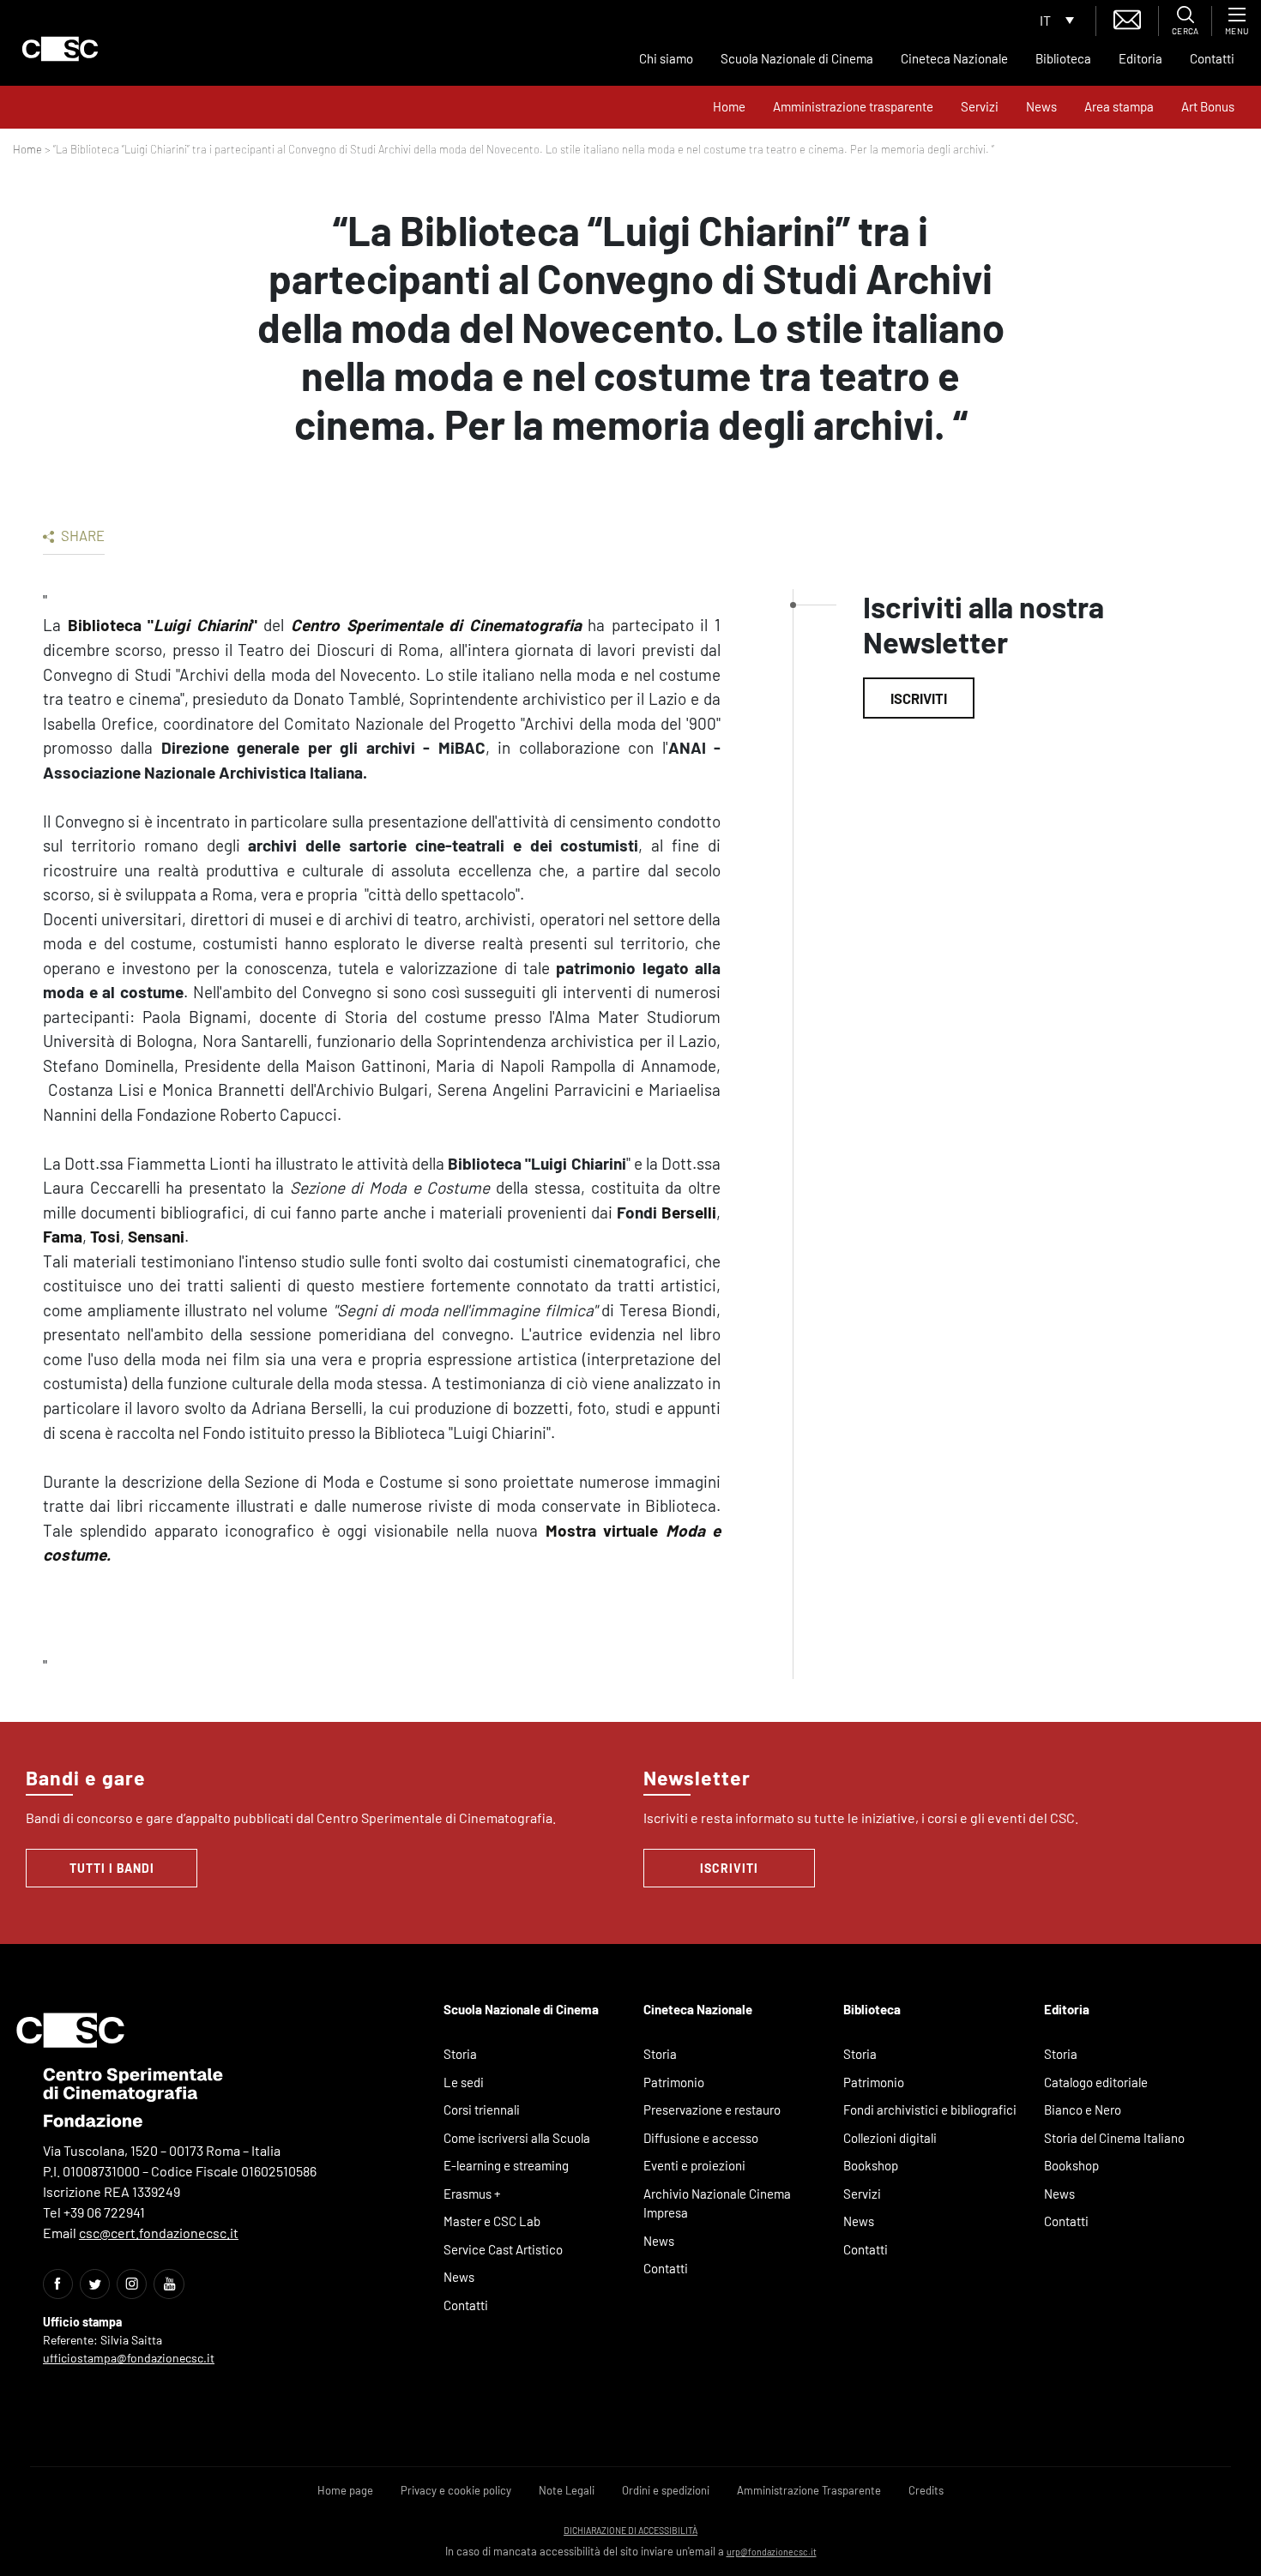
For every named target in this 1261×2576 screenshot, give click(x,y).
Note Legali (567, 2490)
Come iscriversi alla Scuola (517, 2138)
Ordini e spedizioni (666, 2490)
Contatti (1212, 58)
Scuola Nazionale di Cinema (797, 58)
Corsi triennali (482, 2110)
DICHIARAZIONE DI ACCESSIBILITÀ (630, 2530)
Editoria (1140, 58)
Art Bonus (1208, 106)
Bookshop (871, 2165)
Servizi (980, 106)
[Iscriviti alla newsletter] (1127, 18)
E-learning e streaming (506, 2165)
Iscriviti (919, 698)
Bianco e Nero (1083, 2110)
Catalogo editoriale (1096, 2082)
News (1041, 106)
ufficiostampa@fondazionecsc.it (129, 2358)
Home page (345, 2490)
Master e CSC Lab (492, 2221)
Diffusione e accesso (701, 2138)
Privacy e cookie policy (456, 2490)
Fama (63, 1236)
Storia (460, 2054)
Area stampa (1119, 106)
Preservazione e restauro (712, 2110)
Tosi (105, 1236)
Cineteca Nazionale (954, 58)
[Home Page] (60, 49)
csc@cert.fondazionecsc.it (159, 2233)
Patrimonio (674, 2082)
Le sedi (464, 2082)
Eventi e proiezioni (694, 2165)
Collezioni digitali (890, 2138)
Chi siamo (666, 58)
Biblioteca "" (163, 625)
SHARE (81, 535)
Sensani (156, 1236)
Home (729, 106)
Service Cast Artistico (503, 2249)
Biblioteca (1063, 58)
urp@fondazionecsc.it (772, 2552)
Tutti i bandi (112, 1868)
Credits (926, 2490)
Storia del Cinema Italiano (1114, 2138)
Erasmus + (472, 2194)
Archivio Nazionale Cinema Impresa (717, 2203)
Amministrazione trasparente (853, 106)
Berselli (689, 1212)
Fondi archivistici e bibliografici (930, 2110)
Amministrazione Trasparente (809, 2490)
